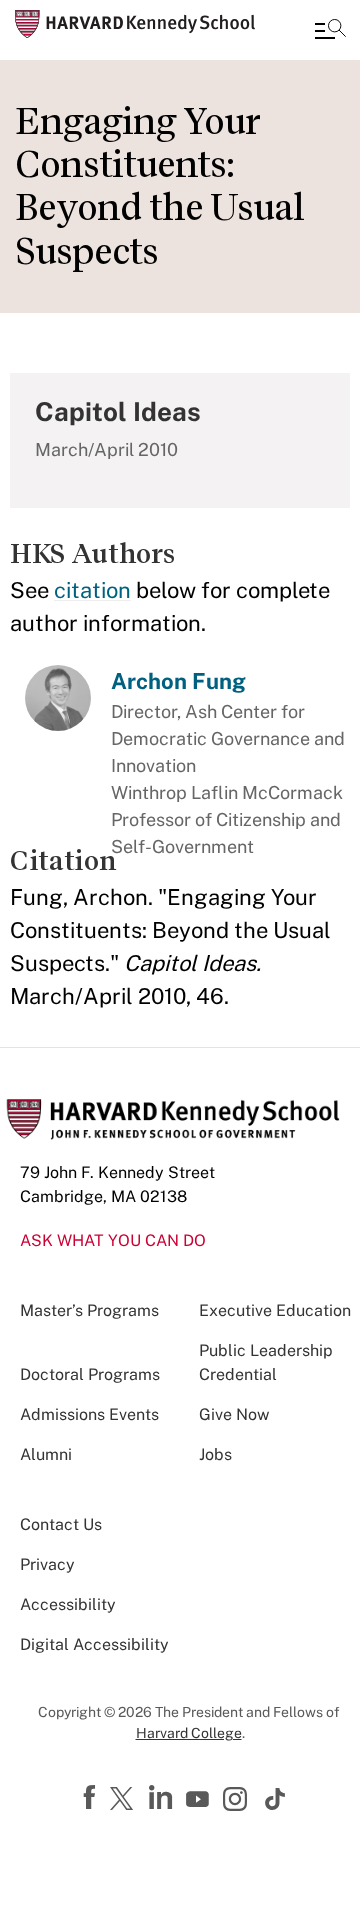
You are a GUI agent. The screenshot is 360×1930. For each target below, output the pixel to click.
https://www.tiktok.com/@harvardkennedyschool (276, 1799)
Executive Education (275, 1310)
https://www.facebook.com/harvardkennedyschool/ (92, 1798)
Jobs (215, 1454)
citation (92, 590)
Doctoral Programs (90, 1374)
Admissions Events (89, 1414)
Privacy (47, 1564)
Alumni (46, 1454)
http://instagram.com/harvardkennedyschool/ (238, 1801)
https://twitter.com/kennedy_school (125, 1800)
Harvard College (189, 1733)
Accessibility (68, 1604)
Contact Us (61, 1524)
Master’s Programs (89, 1310)
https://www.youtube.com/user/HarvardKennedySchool (200, 1800)
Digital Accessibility (94, 1644)
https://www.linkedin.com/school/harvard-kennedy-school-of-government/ (163, 1798)
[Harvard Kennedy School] (135, 24)
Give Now (234, 1414)
